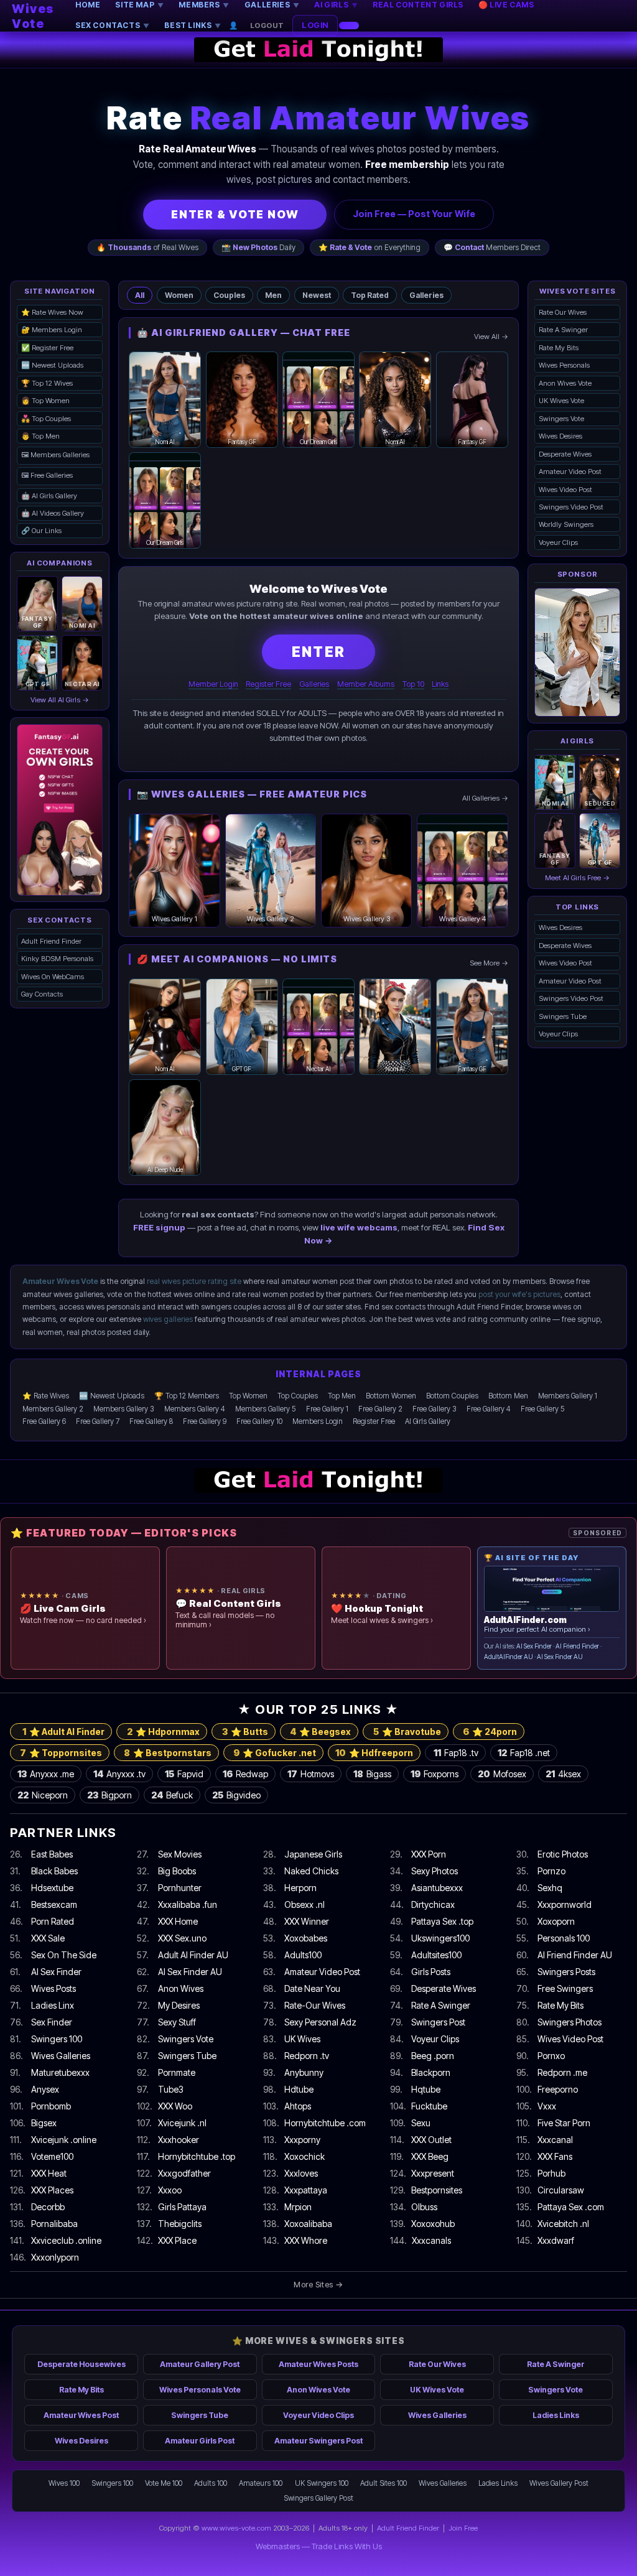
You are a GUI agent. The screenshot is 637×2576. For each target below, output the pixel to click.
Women (179, 295)
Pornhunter (180, 1888)
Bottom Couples (452, 1396)
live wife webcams (359, 1227)
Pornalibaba (54, 2224)
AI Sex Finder (534, 1646)
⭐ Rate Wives (46, 1396)
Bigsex (44, 2123)
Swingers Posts (566, 1972)
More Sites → (318, 2284)
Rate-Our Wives (315, 2005)
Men (273, 295)
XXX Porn (429, 1854)
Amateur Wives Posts (318, 2364)
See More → (489, 963)
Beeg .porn (433, 2056)
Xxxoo (170, 2190)
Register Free (268, 684)
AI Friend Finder (577, 1646)
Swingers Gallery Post (318, 2498)
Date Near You (312, 1988)
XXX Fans (555, 2156)
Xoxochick (305, 2156)
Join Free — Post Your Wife (414, 214)
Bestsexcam (54, 1904)
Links (440, 684)
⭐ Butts (245, 1732)
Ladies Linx (53, 2005)
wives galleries (168, 1319)
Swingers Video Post (571, 507)
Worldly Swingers (566, 524)
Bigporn (109, 1795)
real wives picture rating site (194, 1281)
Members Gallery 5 (266, 1409)
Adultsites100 (436, 1955)
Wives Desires (560, 436)
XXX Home (178, 1921)
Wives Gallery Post (559, 2483)
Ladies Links (556, 2415)
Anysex (45, 2089)
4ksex (563, 1774)
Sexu (421, 2123)
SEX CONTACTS (112, 25)
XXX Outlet (431, 2140)
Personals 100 (564, 1938)
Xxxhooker (179, 2140)
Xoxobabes (306, 1938)
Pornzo (551, 1871)
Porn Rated (53, 1921)
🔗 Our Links (41, 531)
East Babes (52, 1854)
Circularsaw (561, 2190)
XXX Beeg (430, 2156)
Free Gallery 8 (151, 1421)
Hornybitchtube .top (197, 2156)
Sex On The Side (64, 1955)
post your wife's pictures (519, 1294)
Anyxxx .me (46, 1774)
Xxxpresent (433, 2173)
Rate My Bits (559, 348)
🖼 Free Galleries (47, 475)
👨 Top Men (40, 436)
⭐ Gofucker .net (275, 1753)
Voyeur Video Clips (318, 2415)
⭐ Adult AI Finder (63, 1732)
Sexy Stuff (177, 2022)
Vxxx (547, 2106)
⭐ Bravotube (407, 1732)
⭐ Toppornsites (61, 1753)
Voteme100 (52, 2156)
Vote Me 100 (164, 2483)
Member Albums (366, 684)
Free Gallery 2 (380, 1409)
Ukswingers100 (440, 1938)
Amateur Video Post (570, 472)
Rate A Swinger (563, 330)
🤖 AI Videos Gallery (53, 513)
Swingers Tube (563, 1016)
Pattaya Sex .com (571, 2207)
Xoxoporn (556, 1921)
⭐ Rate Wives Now (52, 312)
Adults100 (303, 1955)
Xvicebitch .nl (563, 2224)
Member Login (213, 684)
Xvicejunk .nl (182, 2123)
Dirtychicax (433, 1904)
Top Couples (298, 1396)
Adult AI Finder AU (193, 1955)
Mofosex (502, 1774)
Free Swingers (565, 1988)
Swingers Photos (570, 2022)
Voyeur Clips (558, 542)
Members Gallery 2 (53, 1409)
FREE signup (159, 1227)
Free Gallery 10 (259, 1421)
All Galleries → (485, 798)
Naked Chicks (311, 1871)
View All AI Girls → (60, 700)
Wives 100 (64, 2483)
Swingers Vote (561, 419)
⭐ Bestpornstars (168, 1753)
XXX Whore (306, 2240)
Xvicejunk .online (64, 2140)
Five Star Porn (564, 2123)
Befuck (172, 1795)
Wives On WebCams (53, 977)
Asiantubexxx (437, 1888)
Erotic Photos (563, 1854)
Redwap (245, 1774)
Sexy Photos (435, 1871)
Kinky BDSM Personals (57, 959)
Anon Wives (181, 1988)
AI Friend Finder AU (575, 1955)
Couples (229, 295)
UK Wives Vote (561, 401)
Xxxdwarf (556, 2240)
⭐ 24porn (490, 1732)
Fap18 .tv (456, 1753)
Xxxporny (302, 2140)
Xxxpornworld (565, 1904)
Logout (267, 26)
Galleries (426, 295)
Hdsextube (52, 1888)
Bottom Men (508, 1396)
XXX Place (177, 2240)
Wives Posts (53, 1988)
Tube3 (171, 2089)
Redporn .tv (307, 2056)
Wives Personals (564, 365)
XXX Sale (48, 1938)
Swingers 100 (57, 2039)
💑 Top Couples (46, 419)
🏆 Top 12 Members (187, 1396)
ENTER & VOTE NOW (235, 214)
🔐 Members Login (52, 330)
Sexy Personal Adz (320, 2022)
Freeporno (558, 2089)
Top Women (248, 1396)
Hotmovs (311, 1774)
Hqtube (426, 2089)
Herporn (300, 1888)
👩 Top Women (45, 401)
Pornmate (177, 2072)
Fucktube (429, 2106)
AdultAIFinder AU (509, 1657)
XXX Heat (49, 2173)
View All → (491, 337)
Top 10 (413, 684)
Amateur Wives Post (81, 2415)
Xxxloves (301, 2173)
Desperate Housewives (81, 2364)
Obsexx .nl (305, 1904)
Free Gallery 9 (205, 1421)
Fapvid (184, 1774)
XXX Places (52, 2190)
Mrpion (298, 2207)
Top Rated (370, 295)
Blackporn (431, 2072)
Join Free (463, 2528)
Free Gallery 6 (44, 1421)
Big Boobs (177, 1871)
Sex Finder (52, 2022)
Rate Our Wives (563, 312)
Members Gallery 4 (195, 1409)
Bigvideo (236, 1795)
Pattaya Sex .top (442, 1921)
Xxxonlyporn (55, 2257)
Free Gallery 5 (543, 1409)
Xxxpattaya (306, 2190)
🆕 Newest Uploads (52, 365)
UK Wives (302, 2039)
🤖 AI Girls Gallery (49, 496)
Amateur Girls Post (200, 2441)
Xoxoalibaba (308, 2224)
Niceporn (43, 1795)
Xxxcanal (555, 2140)
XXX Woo (175, 2106)
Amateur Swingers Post (318, 2441)
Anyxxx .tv (119, 1774)
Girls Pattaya (182, 2207)
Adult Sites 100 (384, 2483)
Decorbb (48, 2207)
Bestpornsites (437, 2190)
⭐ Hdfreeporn (374, 1753)
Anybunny (304, 2072)
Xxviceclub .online (66, 2240)
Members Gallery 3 (124, 1409)
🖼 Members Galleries (55, 455)
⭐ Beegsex (320, 1732)
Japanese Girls (313, 1854)
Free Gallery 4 (489, 1409)
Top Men (342, 1396)
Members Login (318, 1421)
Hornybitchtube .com (325, 2123)
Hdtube (299, 2089)
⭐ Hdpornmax (163, 1732)
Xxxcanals (431, 2240)
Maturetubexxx (60, 2072)
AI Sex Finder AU (560, 1657)
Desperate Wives (565, 454)
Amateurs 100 (261, 2483)
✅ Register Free (47, 348)
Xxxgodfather (184, 2173)
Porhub (551, 2173)
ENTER (318, 652)
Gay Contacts (42, 994)
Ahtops (298, 2106)
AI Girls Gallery (428, 1421)
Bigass (372, 1774)
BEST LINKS (193, 25)
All (140, 295)
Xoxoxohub (433, 2224)
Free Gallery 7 (98, 1421)
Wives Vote (33, 16)
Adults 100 (211, 2483)
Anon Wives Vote (565, 383)
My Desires (179, 2005)
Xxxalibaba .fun (188, 1904)
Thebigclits (180, 2224)
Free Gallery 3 (435, 1409)
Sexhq (550, 1888)
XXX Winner (307, 1921)
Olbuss (424, 2207)
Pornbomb (51, 2106)
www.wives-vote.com (236, 2528)
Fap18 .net (524, 1753)
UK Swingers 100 (322, 2483)
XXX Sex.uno (182, 1938)
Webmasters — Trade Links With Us (319, 2546)
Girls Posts (431, 1972)
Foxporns (435, 1774)
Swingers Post (438, 2022)
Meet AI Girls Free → (577, 878)
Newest (317, 295)
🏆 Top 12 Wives (47, 383)
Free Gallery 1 (327, 1409)
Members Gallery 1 (568, 1396)
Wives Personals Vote (200, 2390)
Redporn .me (562, 2072)
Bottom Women (391, 1396)
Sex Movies (180, 1854)
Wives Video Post (565, 490)
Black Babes (54, 1871)
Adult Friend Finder (51, 941)
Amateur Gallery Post (200, 2364)
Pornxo (551, 2056)
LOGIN (315, 25)
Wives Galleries (61, 2056)
